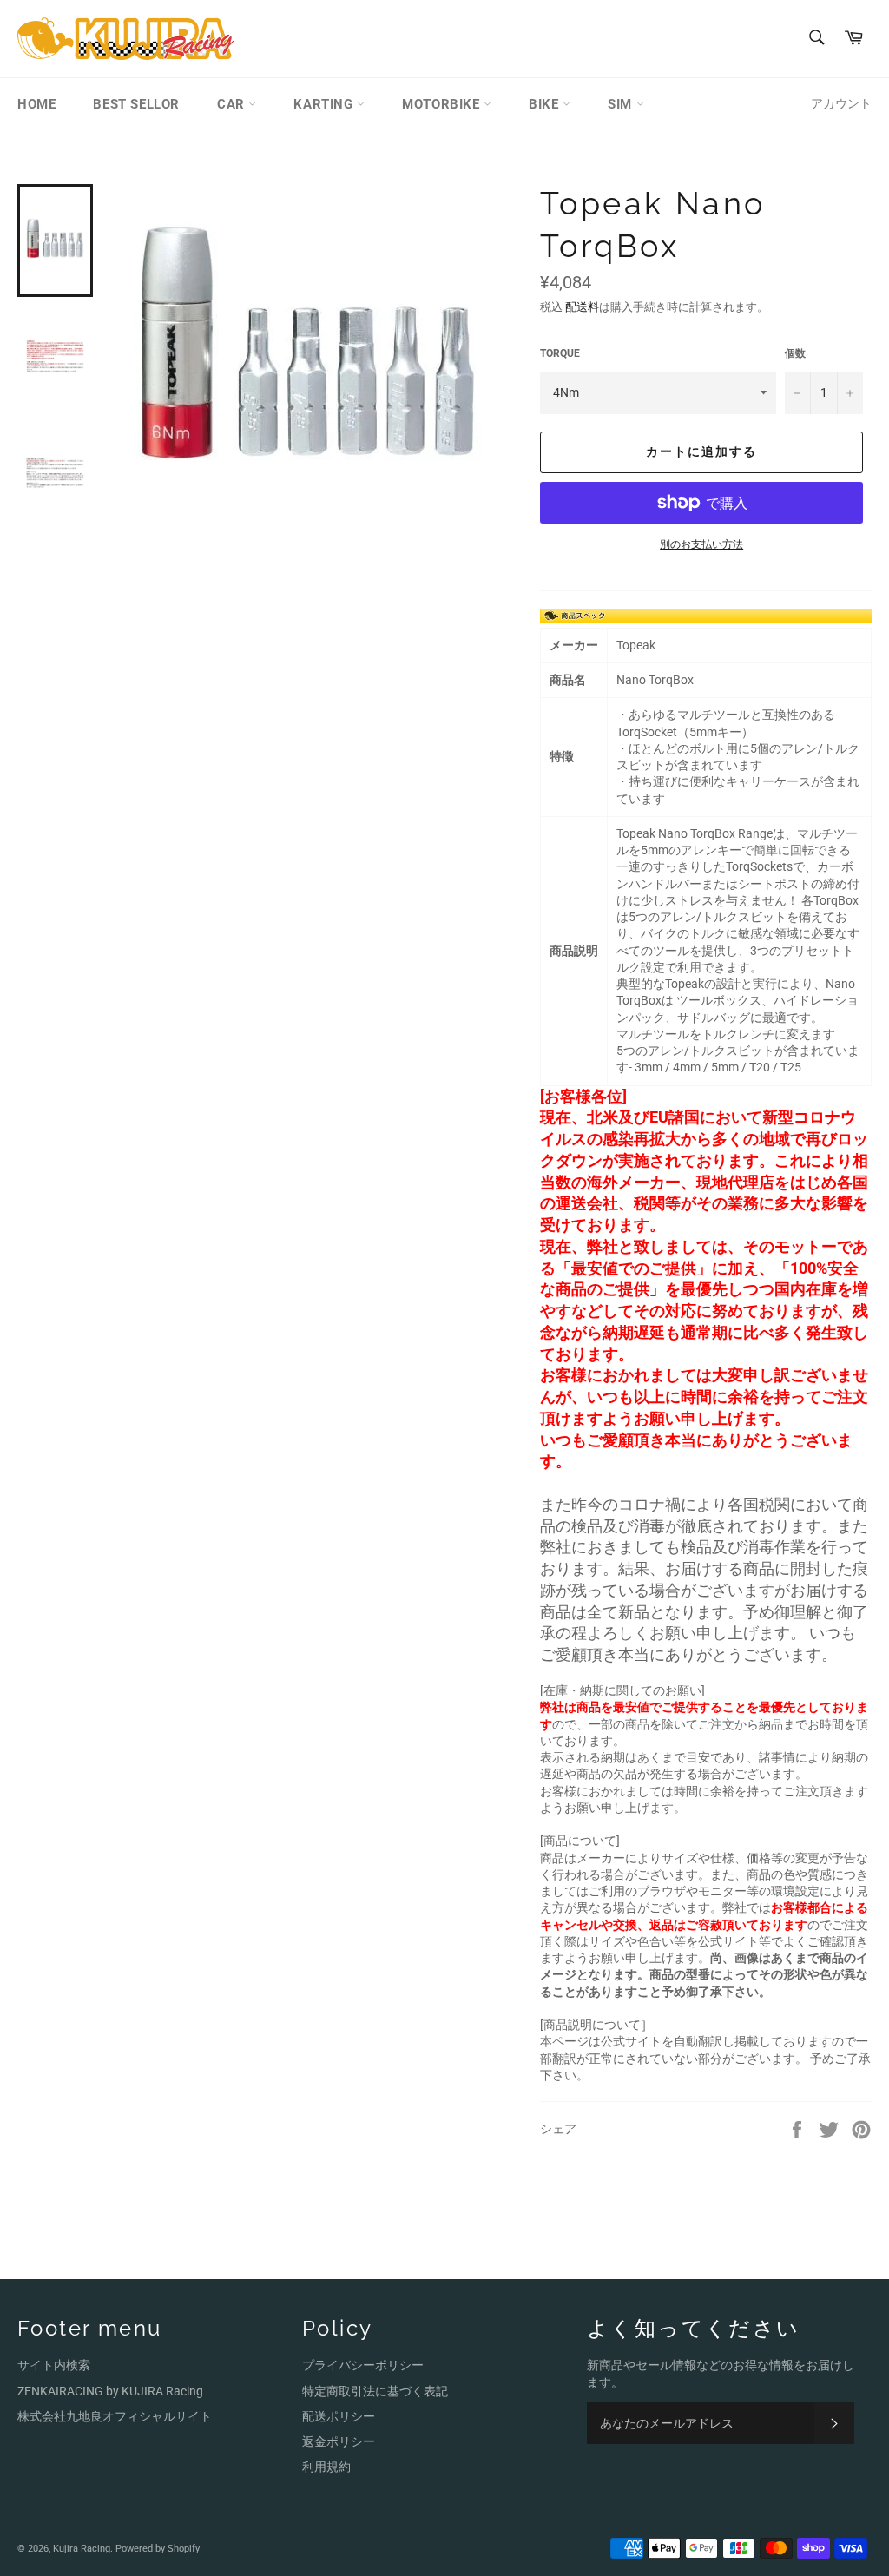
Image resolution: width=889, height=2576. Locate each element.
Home (36, 104)
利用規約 (326, 2467)
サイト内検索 (54, 2365)
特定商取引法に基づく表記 (375, 2391)
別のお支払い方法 (701, 544)
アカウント (841, 103)
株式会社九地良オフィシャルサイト (115, 2416)
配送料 (582, 307)
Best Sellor (136, 104)
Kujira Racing (82, 2549)
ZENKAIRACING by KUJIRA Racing (110, 2391)
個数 (795, 353)
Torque (560, 353)
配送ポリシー (339, 2416)
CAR (233, 104)
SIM (622, 104)
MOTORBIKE (443, 104)
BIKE (546, 104)
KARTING (325, 104)
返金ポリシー (339, 2441)
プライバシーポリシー (363, 2365)
